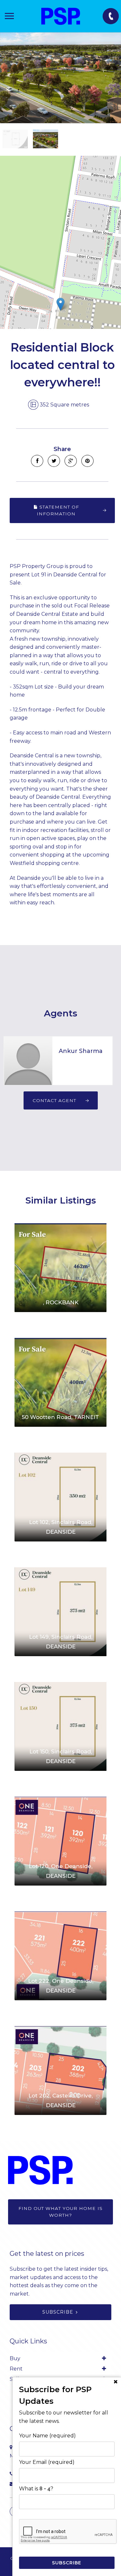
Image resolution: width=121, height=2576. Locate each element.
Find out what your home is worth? (60, 2212)
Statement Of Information (58, 510)
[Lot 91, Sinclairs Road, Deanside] (60, 78)
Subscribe (58, 2312)
